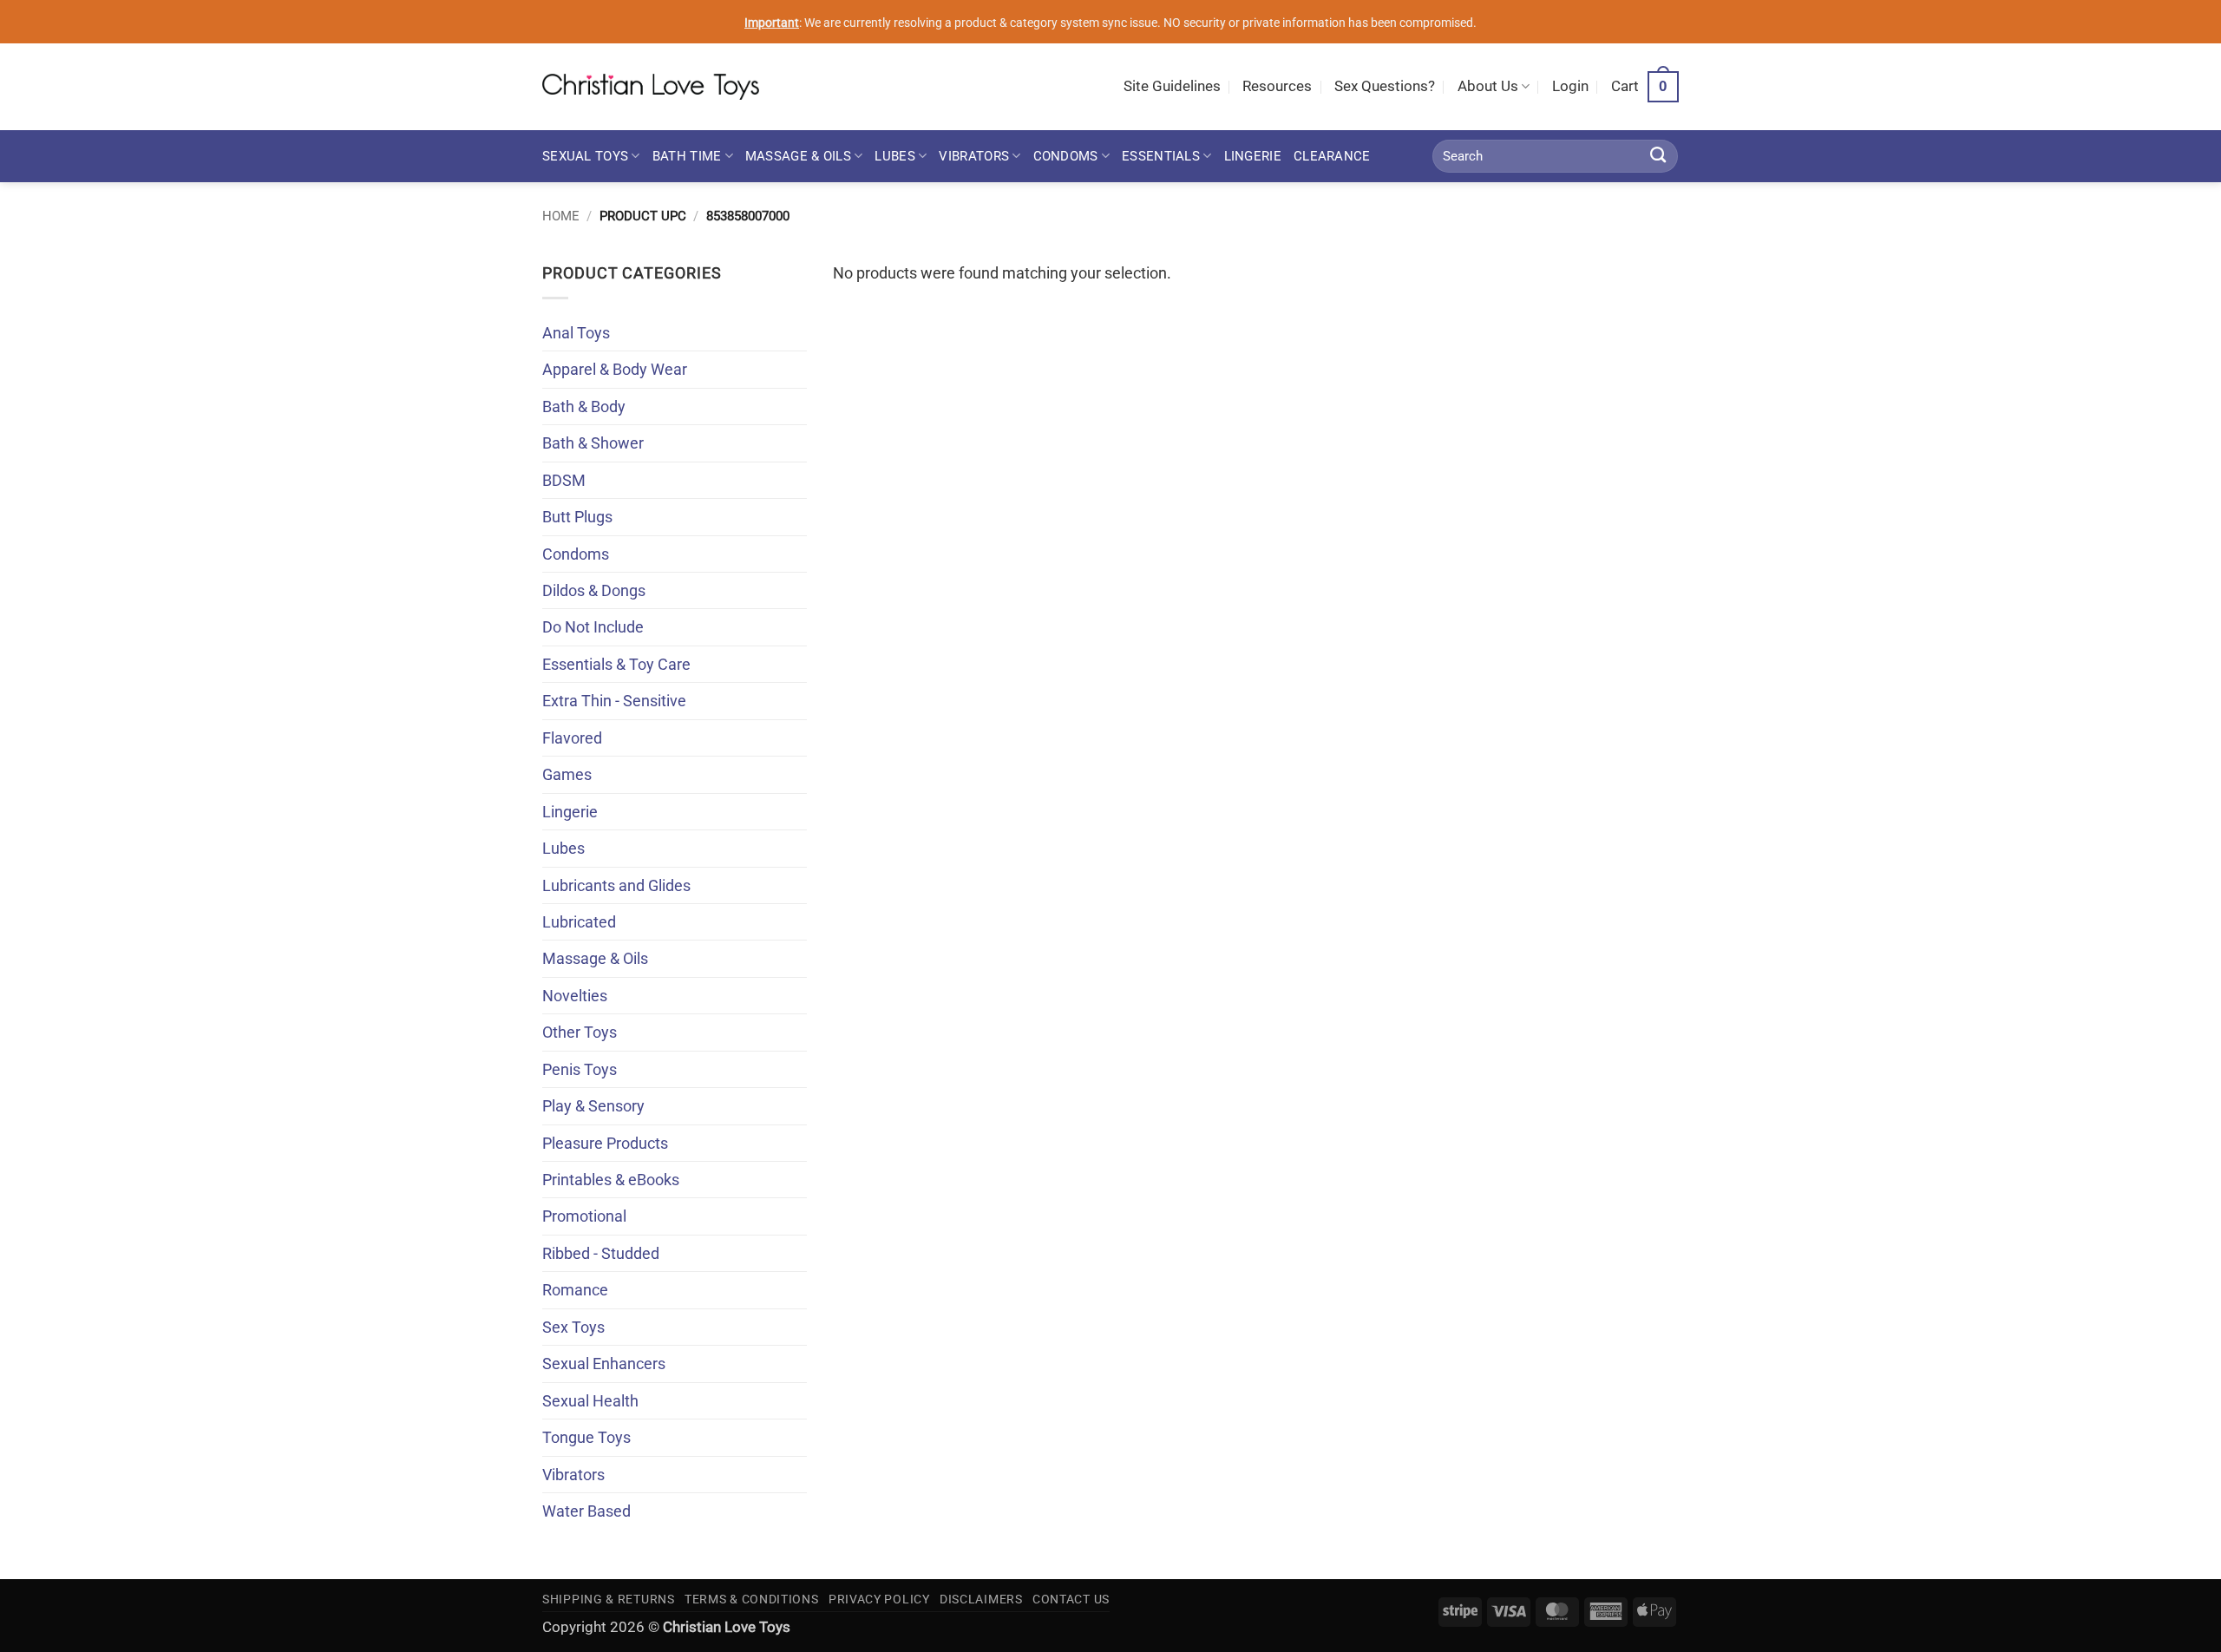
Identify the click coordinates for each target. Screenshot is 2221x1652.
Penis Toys (580, 1069)
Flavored (572, 738)
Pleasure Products (605, 1143)
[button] (1570, 87)
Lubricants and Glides (616, 885)
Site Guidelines (1172, 86)
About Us (1488, 86)
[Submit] (1658, 156)
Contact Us (1071, 1599)
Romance (575, 1290)
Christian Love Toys (727, 1627)
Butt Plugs (577, 517)
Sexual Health (590, 1401)
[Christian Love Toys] (651, 87)
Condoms (1066, 156)
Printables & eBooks (611, 1180)
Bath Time (687, 156)
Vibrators (974, 156)
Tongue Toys (586, 1437)
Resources (1277, 86)
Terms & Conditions (752, 1599)
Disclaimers (981, 1599)
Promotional (584, 1216)
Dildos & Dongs (594, 590)
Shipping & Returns (609, 1599)
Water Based (586, 1511)
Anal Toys (576, 333)
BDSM (564, 480)
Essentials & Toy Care (616, 664)
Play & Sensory (593, 1106)
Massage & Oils (798, 156)
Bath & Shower (593, 443)
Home (561, 216)
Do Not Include (593, 627)
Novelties (575, 996)
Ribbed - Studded (601, 1253)
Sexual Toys (585, 156)
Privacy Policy (879, 1599)
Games (567, 774)
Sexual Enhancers (604, 1364)
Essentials (1161, 156)
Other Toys (580, 1032)
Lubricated (579, 922)
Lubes (894, 156)
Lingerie (1253, 156)
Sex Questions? (1385, 86)
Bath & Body (584, 406)
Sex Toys (573, 1327)
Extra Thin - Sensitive (614, 701)
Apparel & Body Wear (615, 369)
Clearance (1332, 156)
